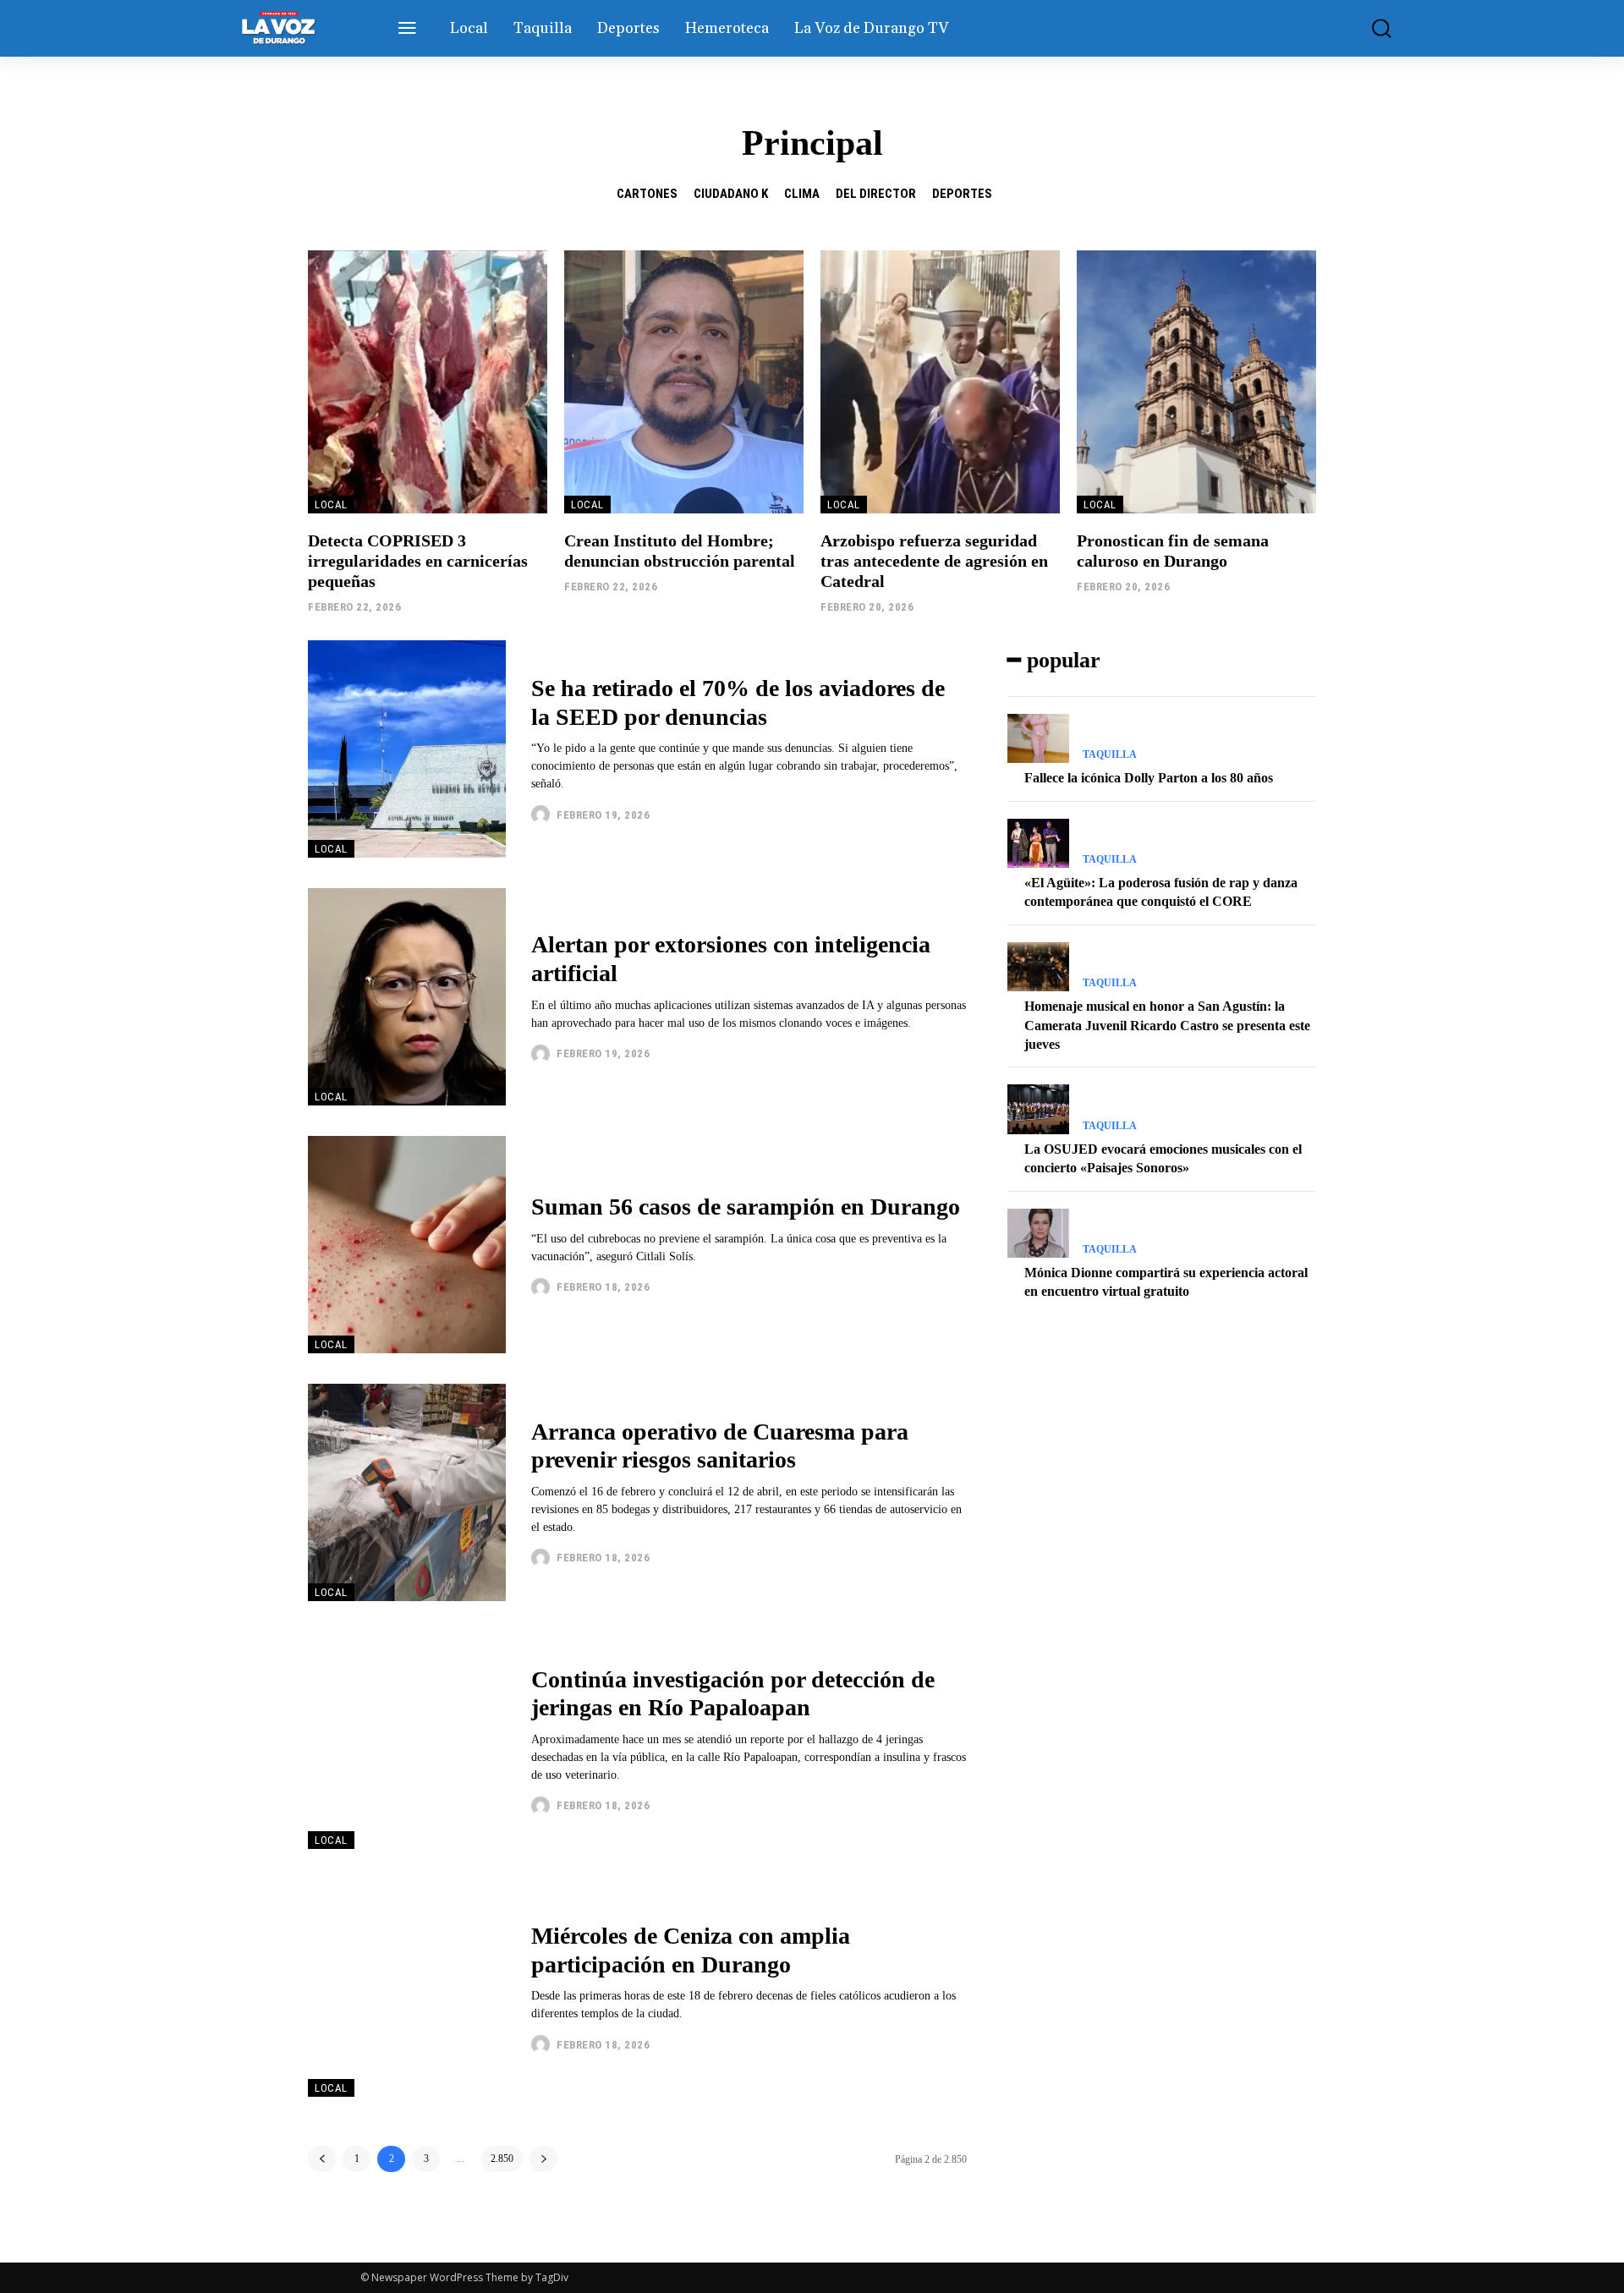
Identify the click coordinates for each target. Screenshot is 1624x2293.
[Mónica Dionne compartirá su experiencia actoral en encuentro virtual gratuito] (1038, 1233)
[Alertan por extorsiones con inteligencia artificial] (407, 997)
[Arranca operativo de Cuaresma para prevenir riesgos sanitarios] (407, 1492)
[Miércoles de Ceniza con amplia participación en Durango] (407, 1988)
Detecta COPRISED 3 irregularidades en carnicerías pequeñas (418, 561)
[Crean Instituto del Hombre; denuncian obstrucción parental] (684, 382)
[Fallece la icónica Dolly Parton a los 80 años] (1038, 738)
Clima (802, 194)
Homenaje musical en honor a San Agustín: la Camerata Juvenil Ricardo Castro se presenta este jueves (1167, 1025)
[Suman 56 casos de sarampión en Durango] (407, 1245)
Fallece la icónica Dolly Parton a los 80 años (1149, 778)
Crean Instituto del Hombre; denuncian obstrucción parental (680, 551)
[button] (1369, 28)
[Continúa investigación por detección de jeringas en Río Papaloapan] (407, 1740)
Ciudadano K (731, 194)
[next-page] (543, 2159)
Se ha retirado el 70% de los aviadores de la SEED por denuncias (738, 702)
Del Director (876, 194)
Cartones (647, 194)
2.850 (502, 2159)
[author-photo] (543, 815)
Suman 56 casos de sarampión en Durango (746, 1207)
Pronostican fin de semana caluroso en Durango (1173, 551)
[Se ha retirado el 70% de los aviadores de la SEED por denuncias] (407, 749)
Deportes (962, 194)
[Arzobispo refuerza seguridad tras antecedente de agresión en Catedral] (940, 382)
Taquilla (1110, 754)
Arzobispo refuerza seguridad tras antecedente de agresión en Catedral (934, 561)
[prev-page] (322, 2159)
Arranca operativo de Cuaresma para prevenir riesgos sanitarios (720, 1446)
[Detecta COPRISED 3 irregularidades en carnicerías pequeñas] (428, 382)
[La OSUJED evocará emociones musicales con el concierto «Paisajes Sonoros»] (1038, 1109)
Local (331, 505)
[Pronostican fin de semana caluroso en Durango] (1196, 382)
